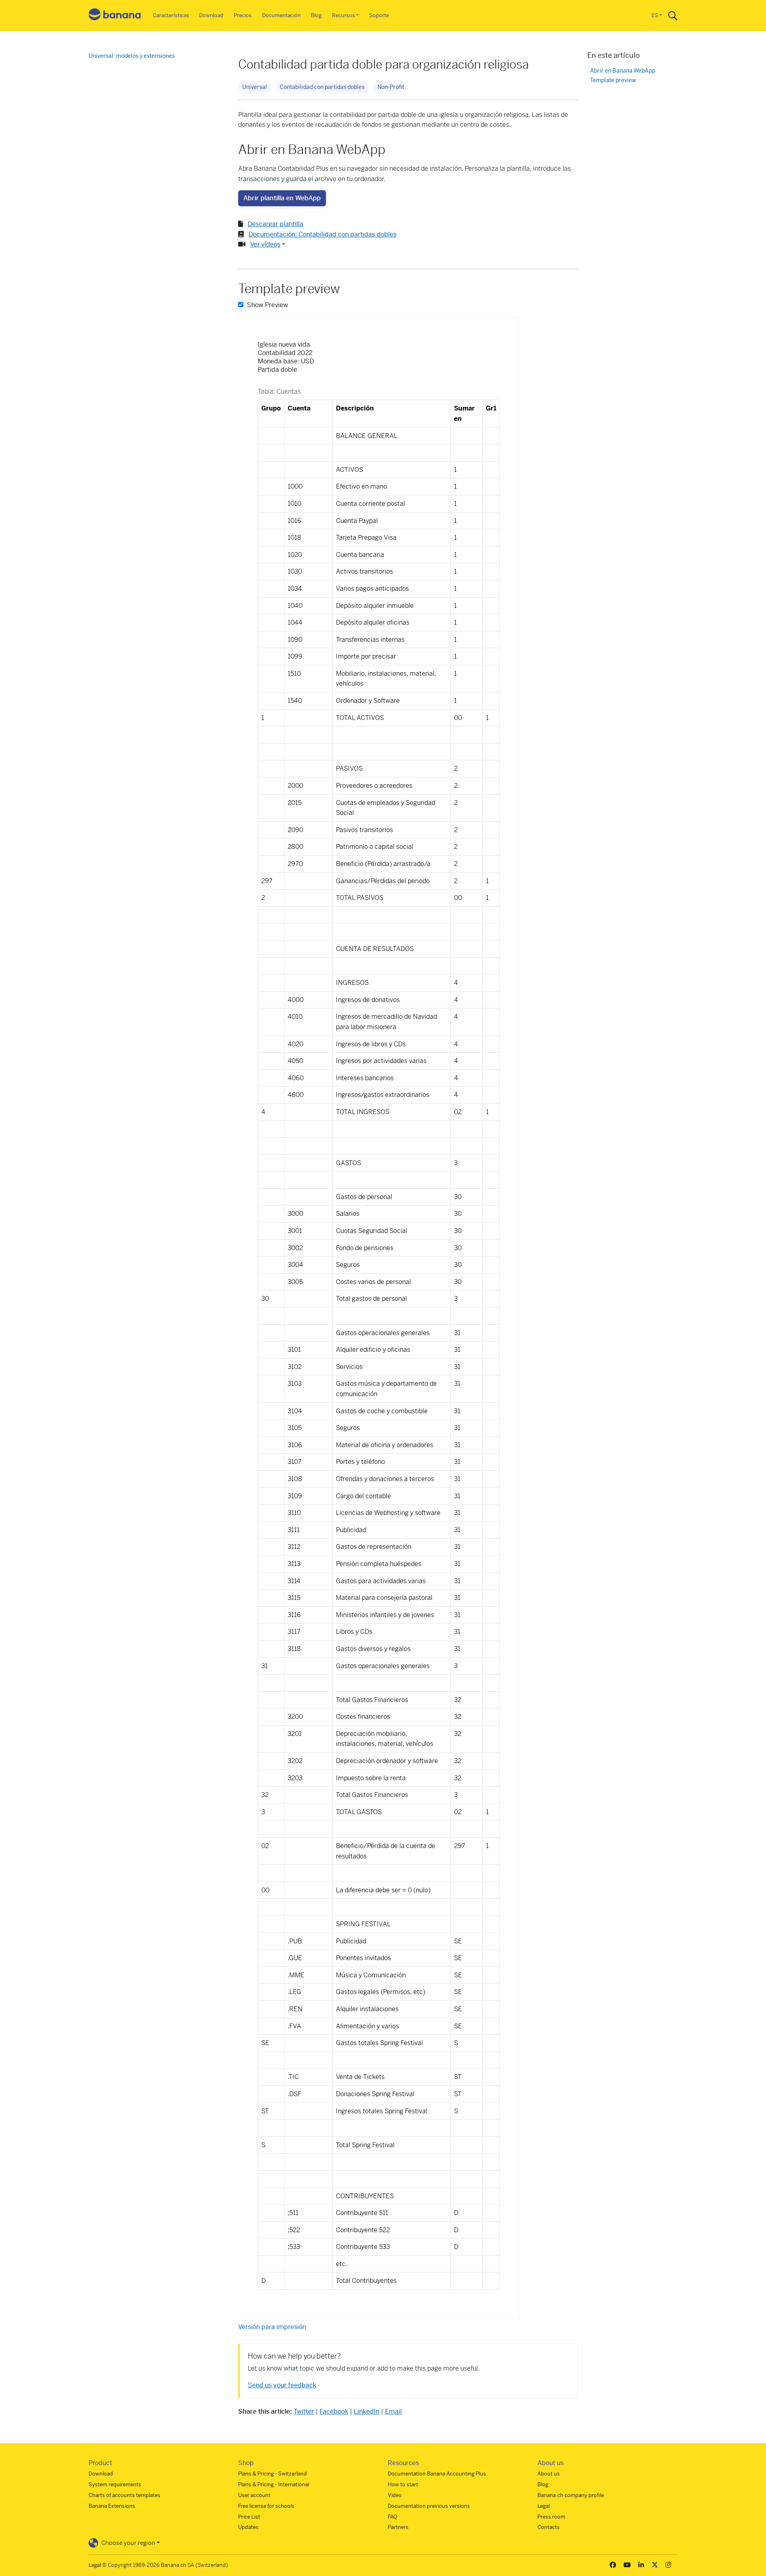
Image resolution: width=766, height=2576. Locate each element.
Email (393, 2411)
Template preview (613, 80)
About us (549, 2474)
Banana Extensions (112, 2506)
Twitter (304, 2411)
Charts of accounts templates (124, 2495)
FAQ (393, 2517)
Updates (248, 2527)
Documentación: (323, 234)
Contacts (549, 2527)
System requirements (115, 2484)
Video (395, 2495)
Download (211, 15)
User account (254, 2495)
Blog (316, 15)
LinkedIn (367, 2411)
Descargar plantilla (275, 224)
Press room (551, 2517)
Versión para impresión (272, 2327)
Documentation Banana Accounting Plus (437, 2474)
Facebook (334, 2411)
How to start (403, 2484)
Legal (544, 2506)
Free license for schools (266, 2506)
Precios (243, 15)
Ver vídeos (265, 244)
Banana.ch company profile (571, 2495)
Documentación (281, 15)
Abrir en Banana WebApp (623, 71)
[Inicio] (115, 16)
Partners (398, 2527)
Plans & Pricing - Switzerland (272, 2474)
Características (171, 15)
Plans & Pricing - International (274, 2484)
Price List (249, 2517)
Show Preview (267, 305)
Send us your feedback (282, 2385)
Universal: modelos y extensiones (132, 56)
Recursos (344, 15)
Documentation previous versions (429, 2506)
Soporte (379, 15)
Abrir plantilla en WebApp (282, 198)
